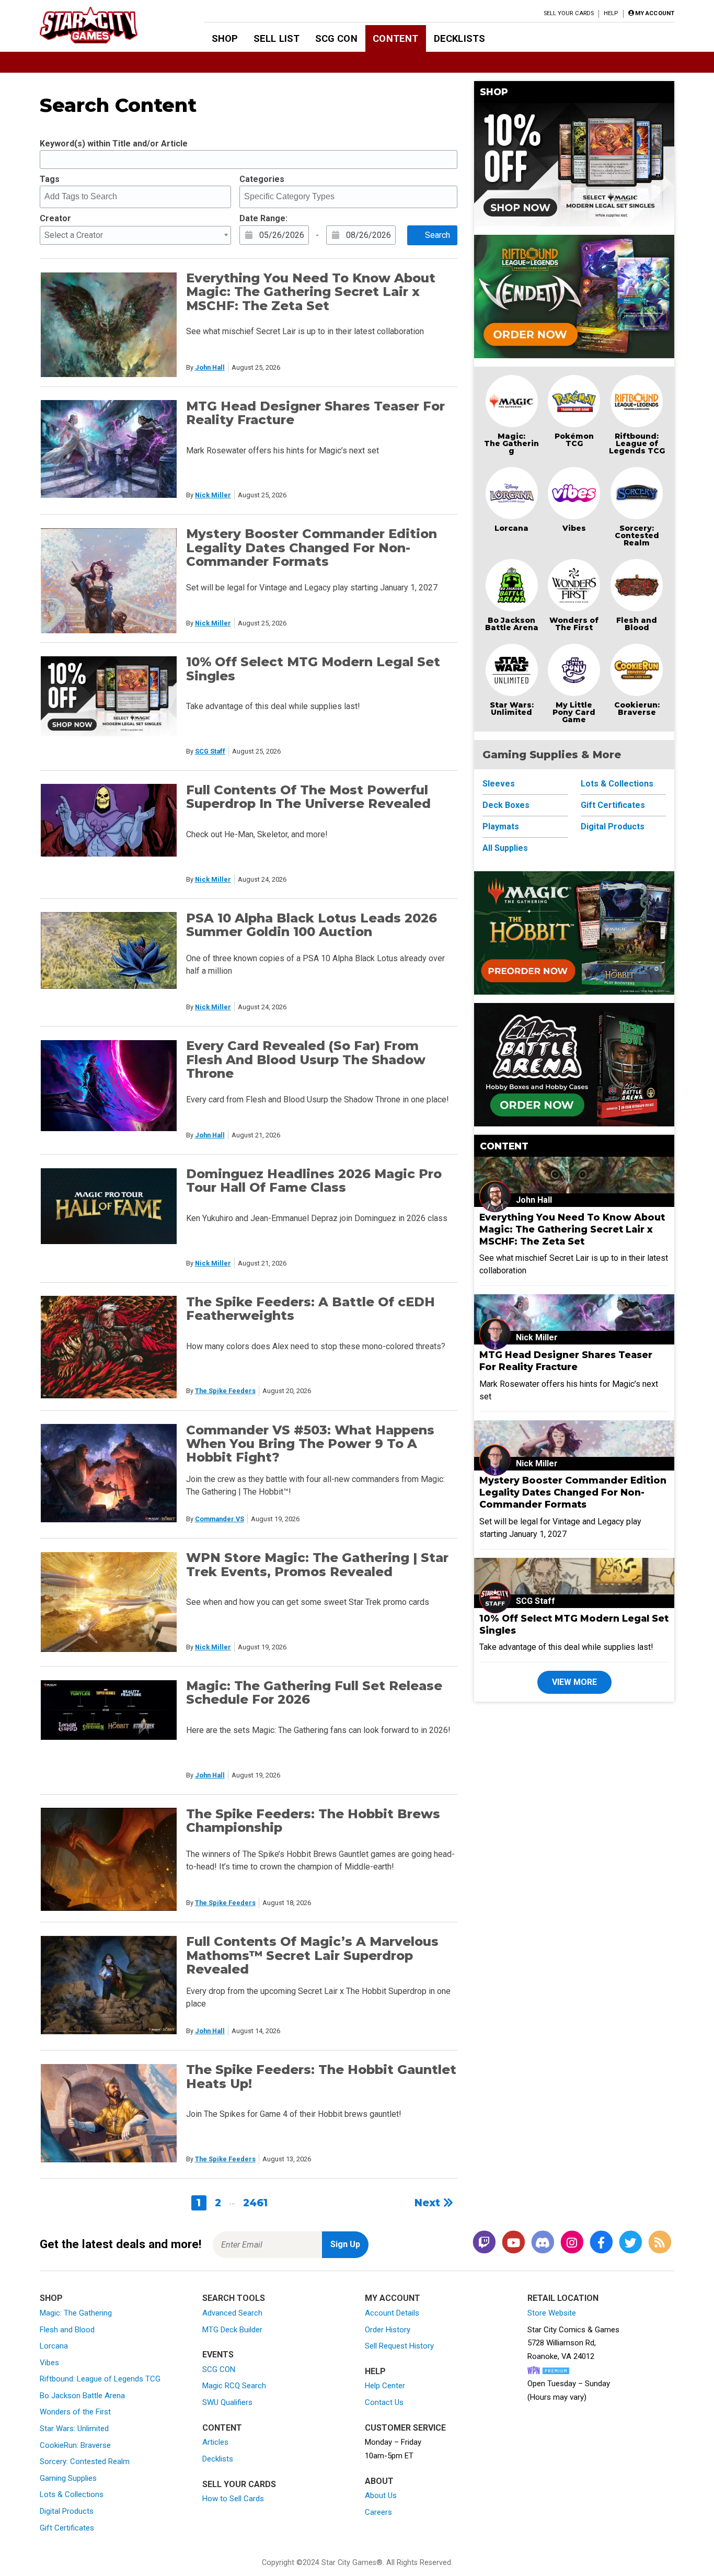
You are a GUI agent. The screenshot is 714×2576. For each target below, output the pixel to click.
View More (574, 1682)
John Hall (210, 367)
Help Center (385, 2386)
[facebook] (601, 2243)
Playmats (501, 827)
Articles (215, 2442)
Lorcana (511, 528)
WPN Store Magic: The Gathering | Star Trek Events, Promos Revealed (317, 1564)
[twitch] (484, 2243)
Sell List (277, 38)
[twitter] (630, 2243)
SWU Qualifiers (227, 2402)
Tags (50, 179)
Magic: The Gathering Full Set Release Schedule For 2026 (314, 1692)
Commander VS (220, 1519)
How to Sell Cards (233, 2499)
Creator (55, 218)
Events (218, 2355)
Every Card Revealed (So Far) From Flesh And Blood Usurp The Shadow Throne (306, 1059)
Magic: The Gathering (511, 443)
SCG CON (336, 38)
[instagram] (572, 2243)
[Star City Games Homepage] (105, 25)
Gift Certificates (613, 805)
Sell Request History (399, 2346)
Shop (225, 38)
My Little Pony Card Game (574, 712)
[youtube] (513, 2243)
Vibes (574, 528)
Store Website (552, 2313)
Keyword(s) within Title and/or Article (114, 144)
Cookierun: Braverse (637, 709)
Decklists (459, 38)
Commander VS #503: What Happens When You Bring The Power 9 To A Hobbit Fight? (310, 1444)
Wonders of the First (75, 2412)
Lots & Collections (617, 784)
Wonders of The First (574, 624)
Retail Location (563, 2298)
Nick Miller (213, 495)
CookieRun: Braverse (75, 2445)
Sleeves (499, 784)
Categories (262, 179)
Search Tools (234, 2298)
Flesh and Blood (637, 624)
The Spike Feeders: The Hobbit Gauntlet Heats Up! (321, 2076)
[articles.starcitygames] (660, 2243)
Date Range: (263, 218)
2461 (255, 2203)
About (379, 2481)
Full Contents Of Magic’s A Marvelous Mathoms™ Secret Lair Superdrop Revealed (312, 1955)
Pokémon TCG (574, 440)
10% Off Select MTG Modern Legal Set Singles (313, 669)
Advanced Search (232, 2313)
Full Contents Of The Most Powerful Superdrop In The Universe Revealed (308, 797)
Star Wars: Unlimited (512, 709)
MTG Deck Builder (232, 2330)
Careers (378, 2512)
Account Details (392, 2313)
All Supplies (505, 848)
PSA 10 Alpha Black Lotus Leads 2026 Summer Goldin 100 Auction (312, 925)
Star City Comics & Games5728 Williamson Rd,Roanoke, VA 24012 (573, 2343)
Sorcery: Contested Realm (637, 535)
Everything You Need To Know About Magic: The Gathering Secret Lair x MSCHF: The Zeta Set (311, 292)
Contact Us (384, 2402)
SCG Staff (210, 751)
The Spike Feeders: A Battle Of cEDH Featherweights (310, 1309)
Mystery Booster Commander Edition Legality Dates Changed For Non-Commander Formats (312, 548)
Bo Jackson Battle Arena (512, 624)
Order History (388, 2330)
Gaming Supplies (68, 2478)
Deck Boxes (506, 805)
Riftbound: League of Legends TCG (637, 443)
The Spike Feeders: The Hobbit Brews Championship (313, 1821)
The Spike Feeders (225, 1391)
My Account (393, 2298)
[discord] (543, 2243)
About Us (381, 2495)
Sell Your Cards (569, 13)
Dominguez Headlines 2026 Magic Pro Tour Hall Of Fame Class (314, 1181)
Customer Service (405, 2428)
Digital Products (613, 827)
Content (395, 38)
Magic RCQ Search (234, 2386)
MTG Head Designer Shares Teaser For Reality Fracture (315, 413)
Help (611, 13)
